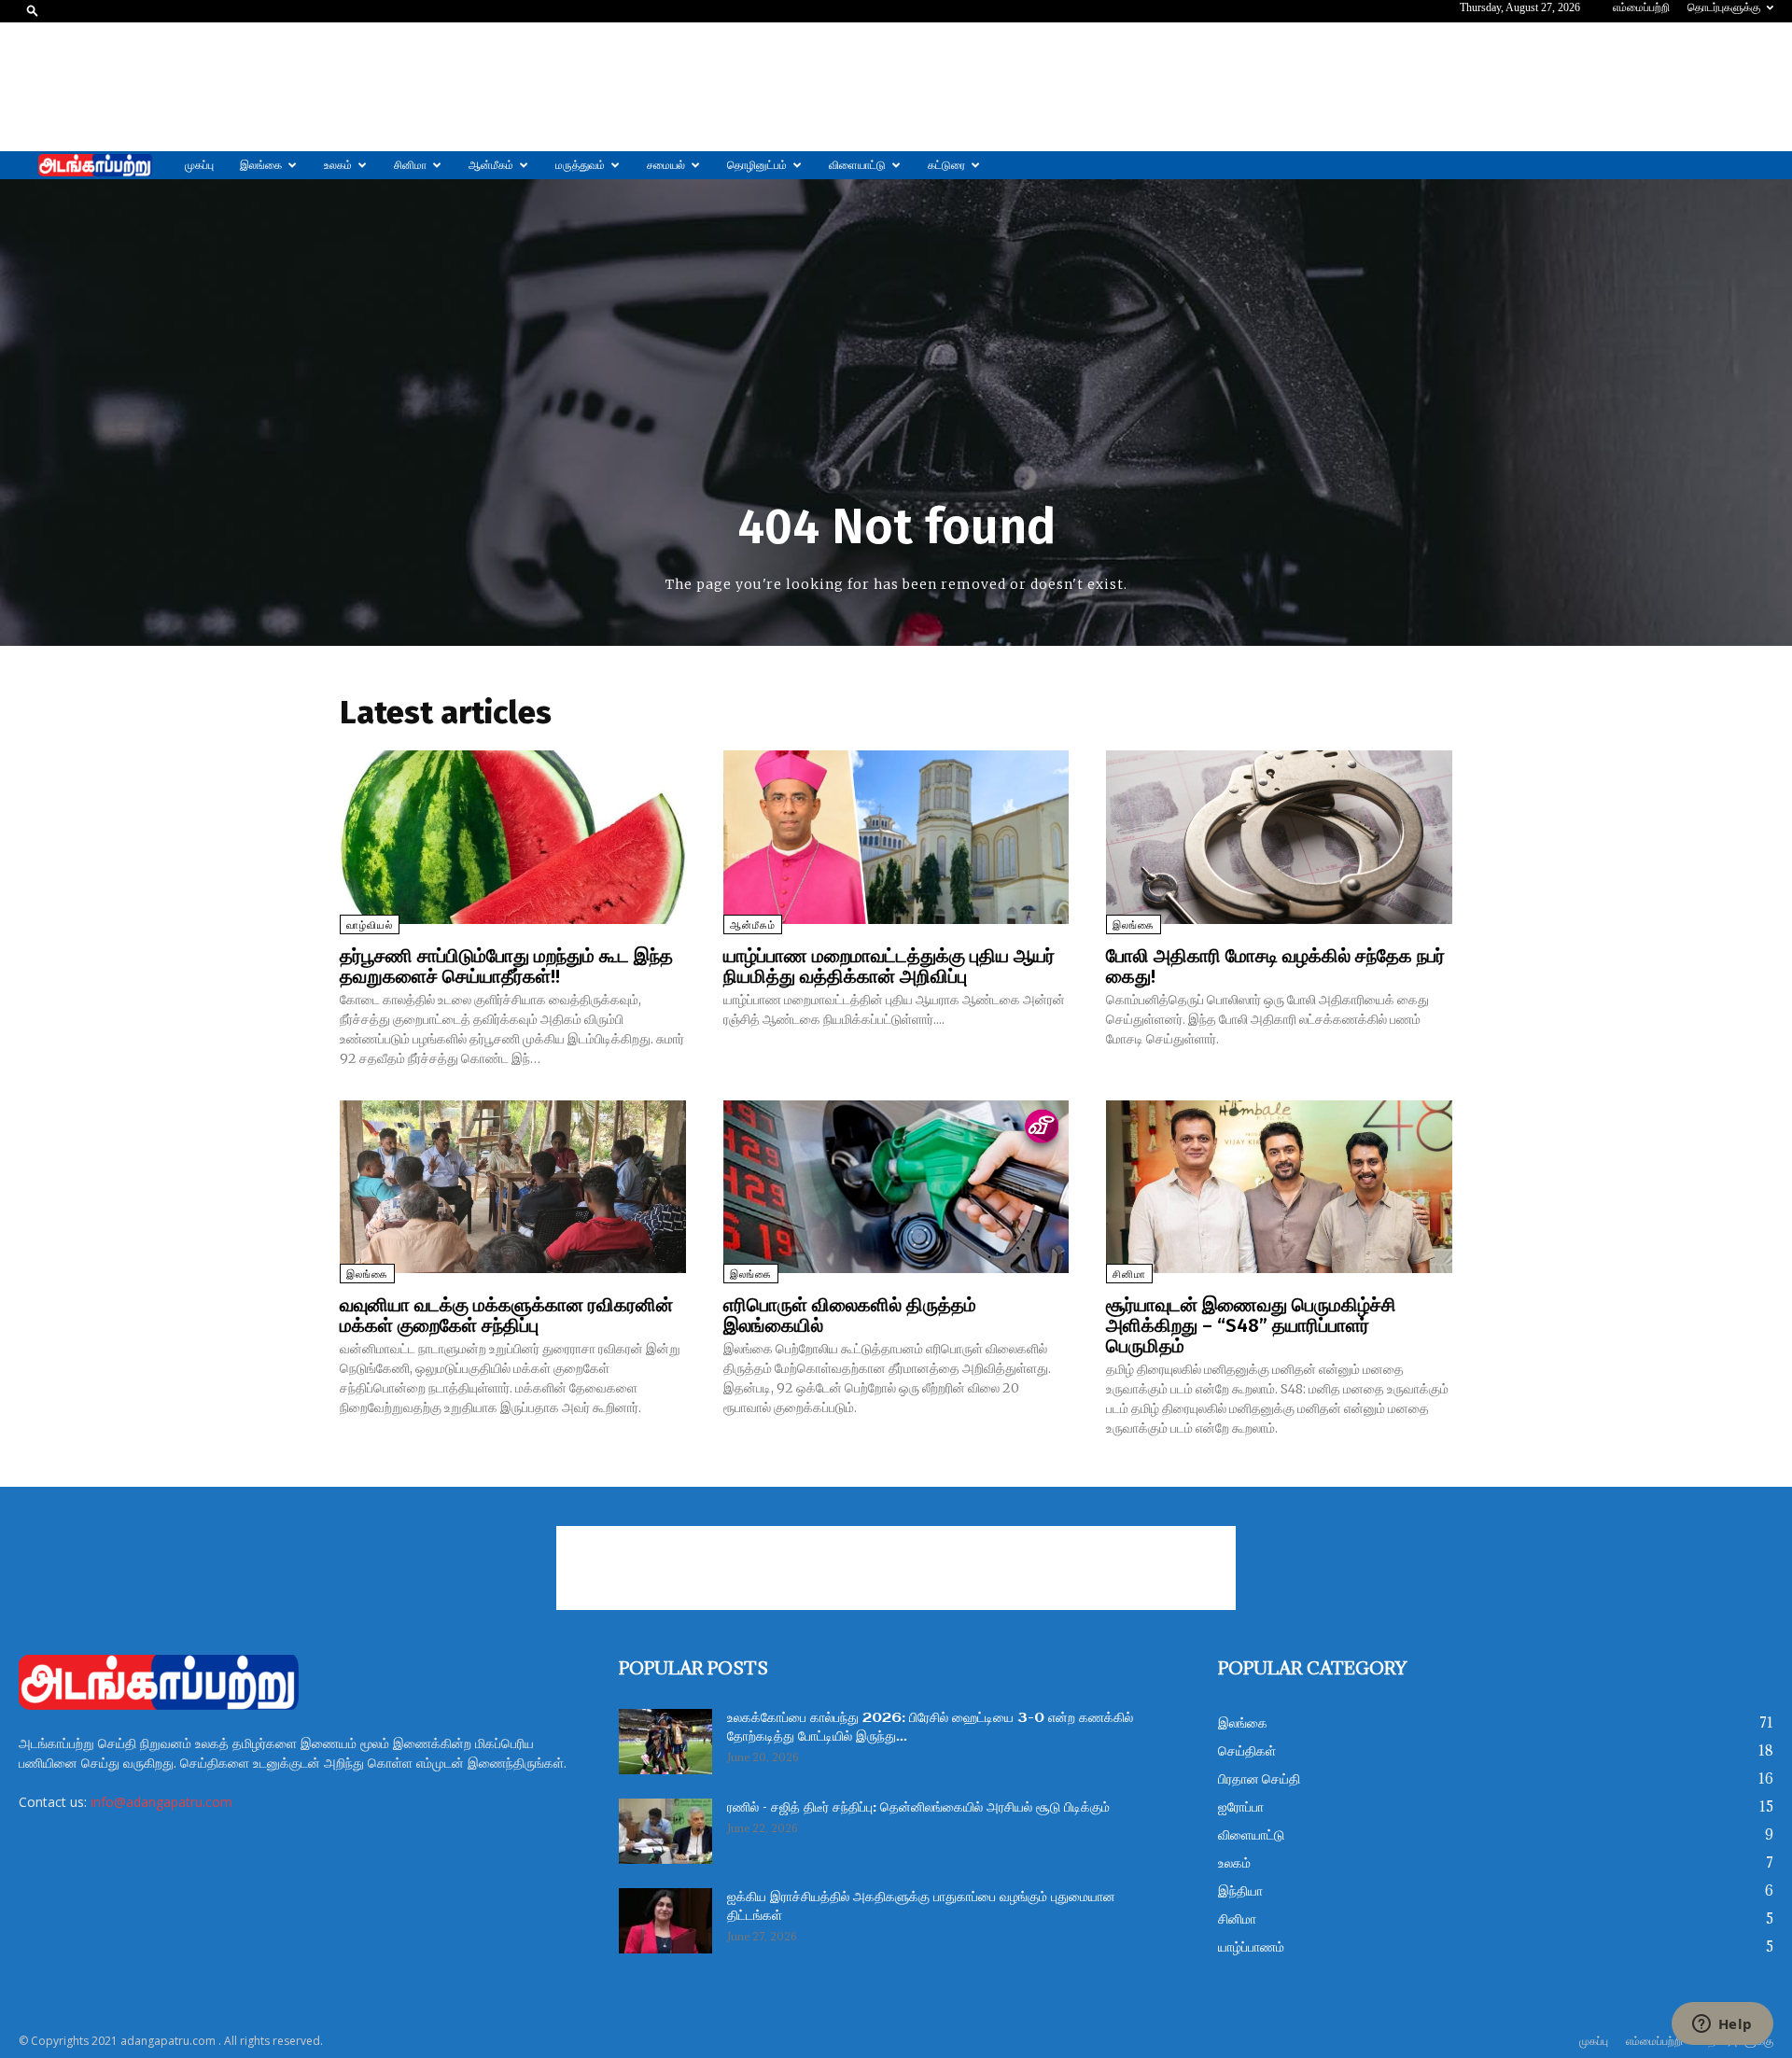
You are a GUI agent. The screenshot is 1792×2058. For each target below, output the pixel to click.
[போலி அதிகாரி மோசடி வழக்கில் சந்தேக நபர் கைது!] (1279, 837)
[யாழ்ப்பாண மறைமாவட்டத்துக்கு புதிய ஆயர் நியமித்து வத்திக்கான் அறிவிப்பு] (896, 837)
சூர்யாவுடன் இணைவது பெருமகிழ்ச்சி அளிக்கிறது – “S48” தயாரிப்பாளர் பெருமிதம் (1251, 1325)
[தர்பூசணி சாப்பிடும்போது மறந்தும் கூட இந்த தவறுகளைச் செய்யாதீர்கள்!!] (513, 837)
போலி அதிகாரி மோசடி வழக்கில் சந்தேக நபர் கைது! (1275, 966)
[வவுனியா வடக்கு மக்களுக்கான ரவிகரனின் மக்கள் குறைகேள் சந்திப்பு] (513, 1187)
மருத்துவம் (580, 165)
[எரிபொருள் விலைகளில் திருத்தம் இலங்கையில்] (896, 1187)
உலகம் (338, 165)
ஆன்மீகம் (491, 165)
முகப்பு (199, 165)
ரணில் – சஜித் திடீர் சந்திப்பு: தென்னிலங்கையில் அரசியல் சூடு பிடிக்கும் (918, 1808)
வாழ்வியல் (370, 925)
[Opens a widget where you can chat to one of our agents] (1722, 2025)
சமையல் (666, 165)
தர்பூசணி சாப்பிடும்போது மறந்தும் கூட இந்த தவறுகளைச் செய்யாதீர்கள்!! (506, 966)
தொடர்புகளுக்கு (1724, 7)
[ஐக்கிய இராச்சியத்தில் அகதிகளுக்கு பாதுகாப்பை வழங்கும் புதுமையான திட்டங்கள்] (665, 1921)
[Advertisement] (896, 87)
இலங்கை (261, 165)
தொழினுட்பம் (757, 165)
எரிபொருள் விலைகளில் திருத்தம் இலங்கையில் (850, 1315)
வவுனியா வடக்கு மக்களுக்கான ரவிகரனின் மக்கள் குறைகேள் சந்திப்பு (506, 1315)
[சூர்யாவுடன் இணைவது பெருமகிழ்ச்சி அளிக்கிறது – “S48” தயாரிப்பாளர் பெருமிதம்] (1279, 1187)
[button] (33, 10)
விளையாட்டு (857, 165)
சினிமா (410, 165)
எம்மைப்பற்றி (1641, 7)
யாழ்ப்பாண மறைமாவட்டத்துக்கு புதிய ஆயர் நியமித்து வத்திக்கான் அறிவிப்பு (889, 966)
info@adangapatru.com (161, 1802)
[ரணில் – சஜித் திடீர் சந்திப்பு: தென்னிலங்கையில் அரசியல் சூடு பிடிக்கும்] (665, 1831)
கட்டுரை (946, 165)
